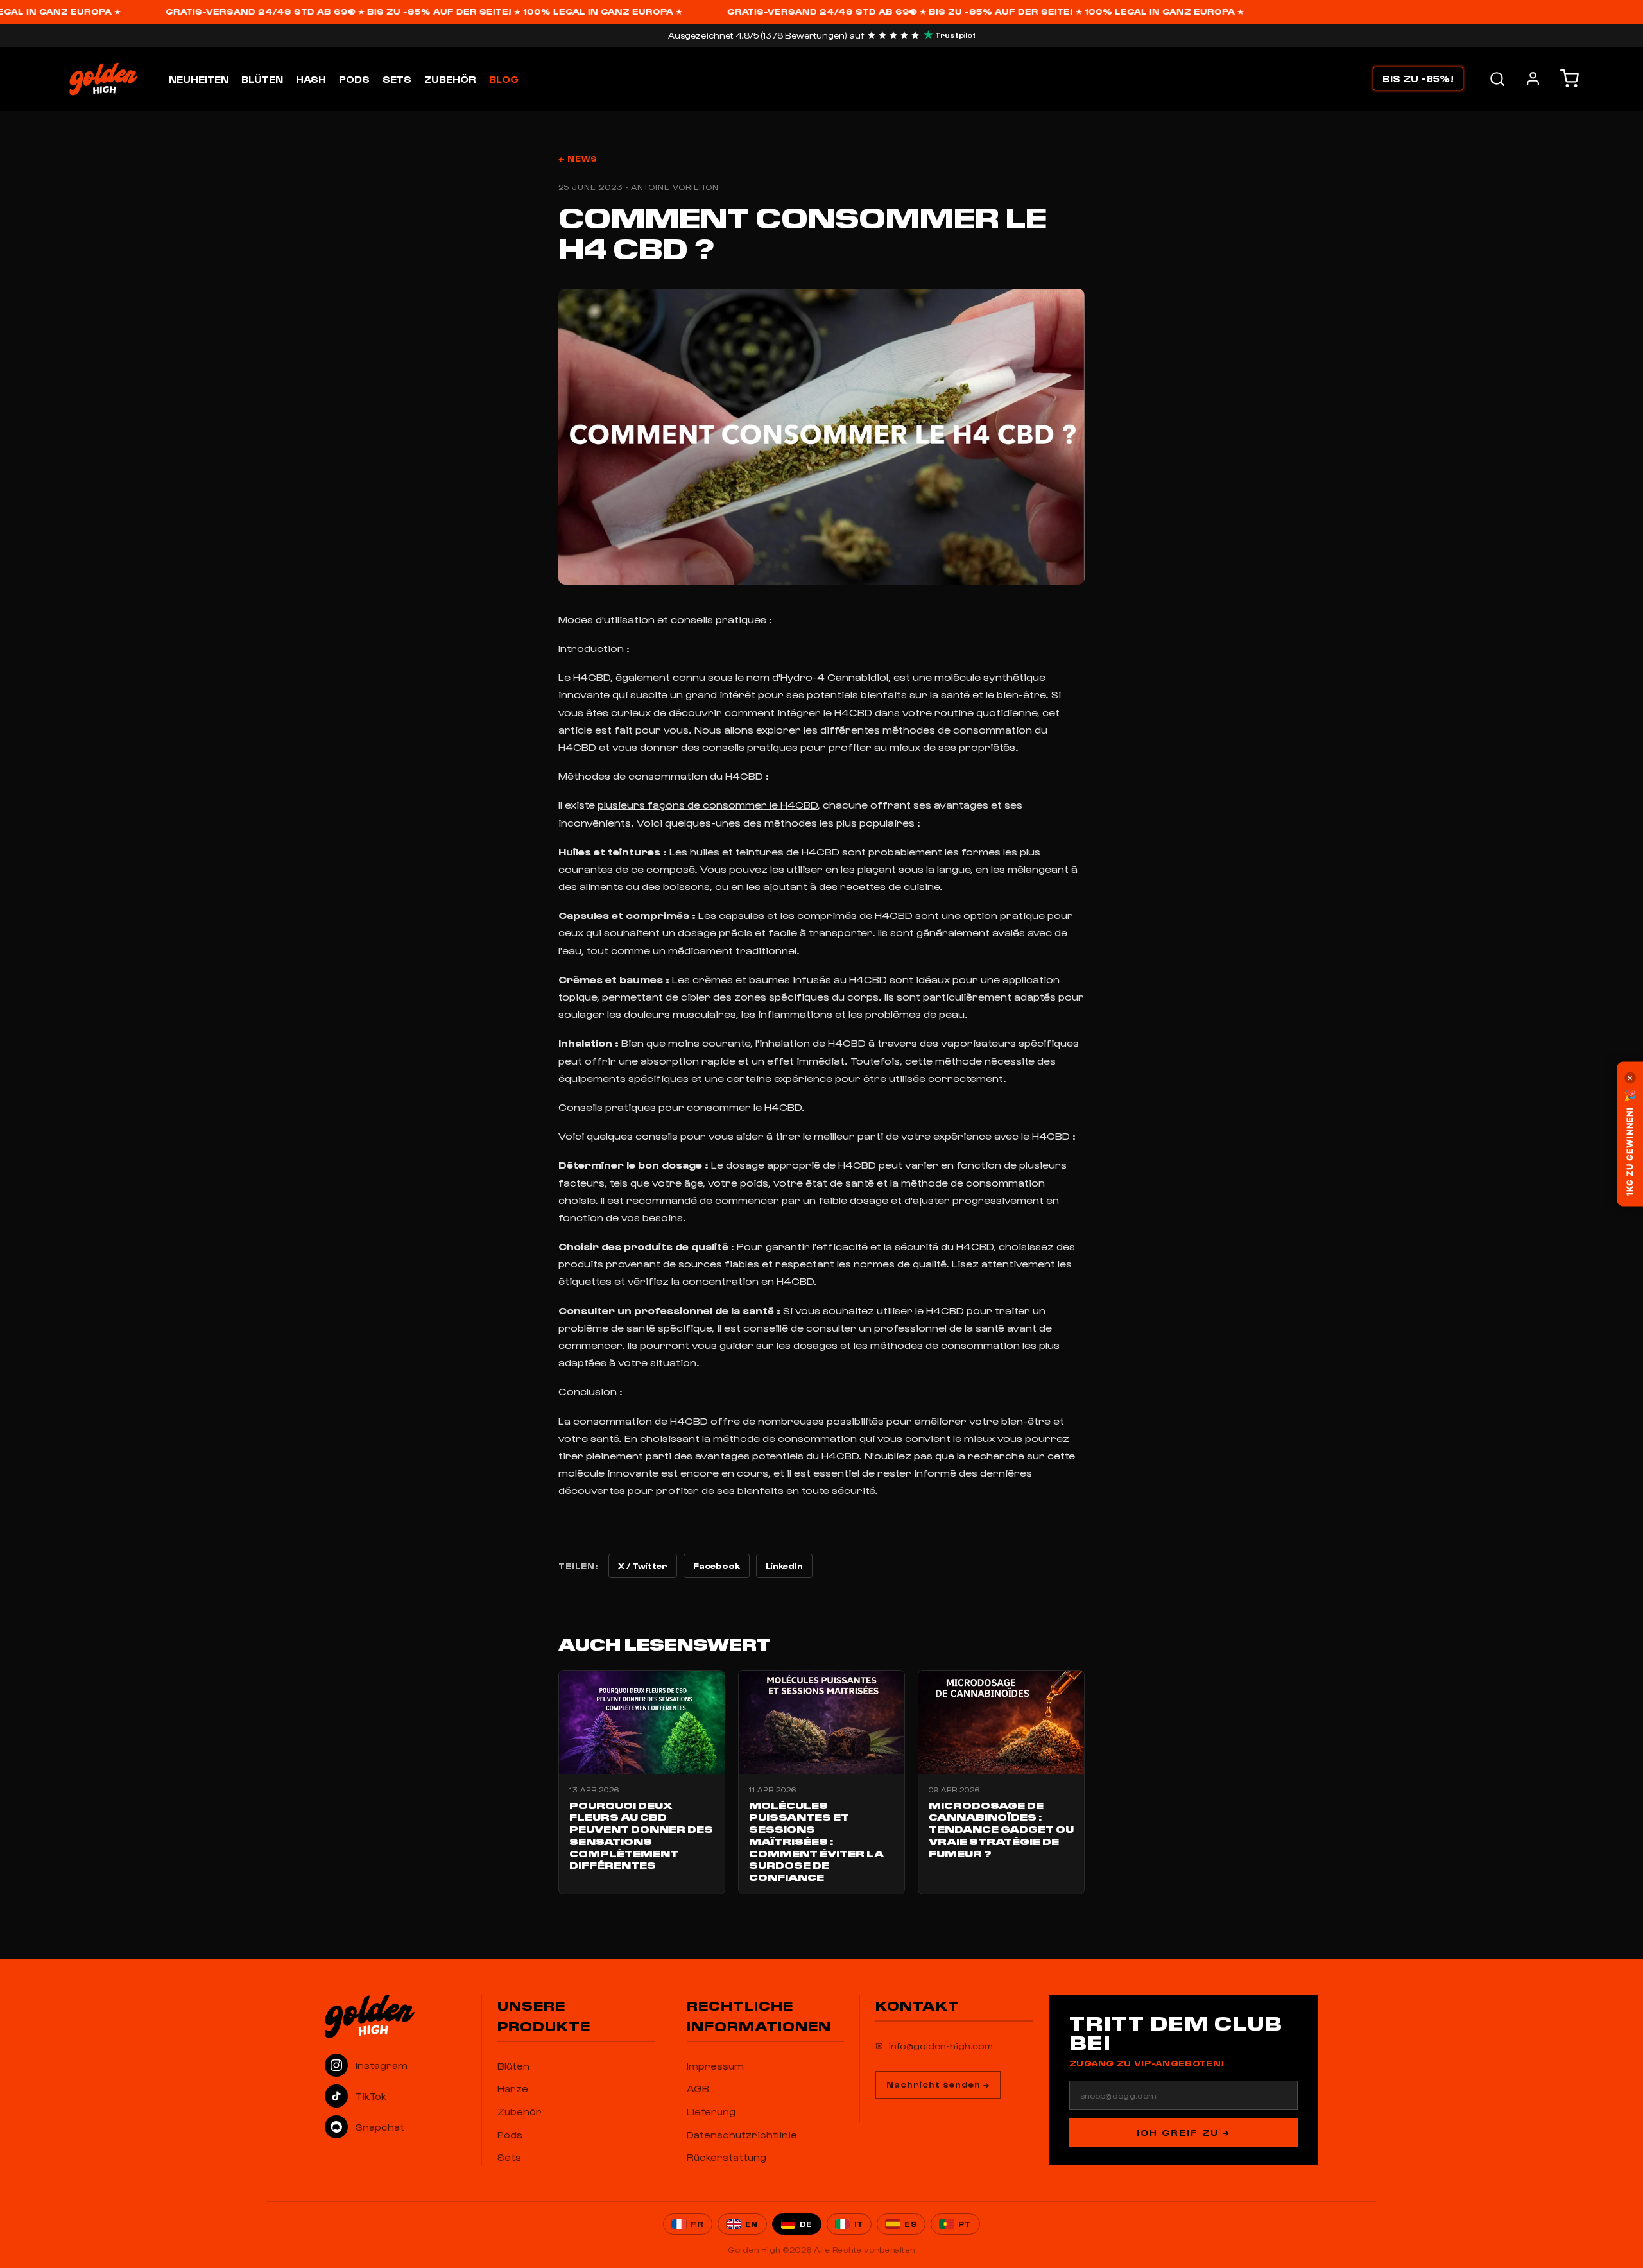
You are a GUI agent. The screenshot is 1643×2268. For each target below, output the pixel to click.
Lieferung (711, 2111)
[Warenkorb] (1570, 79)
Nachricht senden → (938, 2084)
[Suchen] (1497, 79)
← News (578, 158)
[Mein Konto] (1533, 79)
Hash (311, 79)
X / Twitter (643, 1566)
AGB (698, 2088)
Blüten (262, 79)
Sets (397, 79)
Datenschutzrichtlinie (742, 2135)
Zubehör (450, 79)
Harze (513, 2088)
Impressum (715, 2066)
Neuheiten (199, 79)
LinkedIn (784, 1566)
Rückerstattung (727, 2157)
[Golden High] (395, 2016)
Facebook (717, 1566)
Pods (354, 79)
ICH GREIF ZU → (1183, 2132)
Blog (504, 79)
